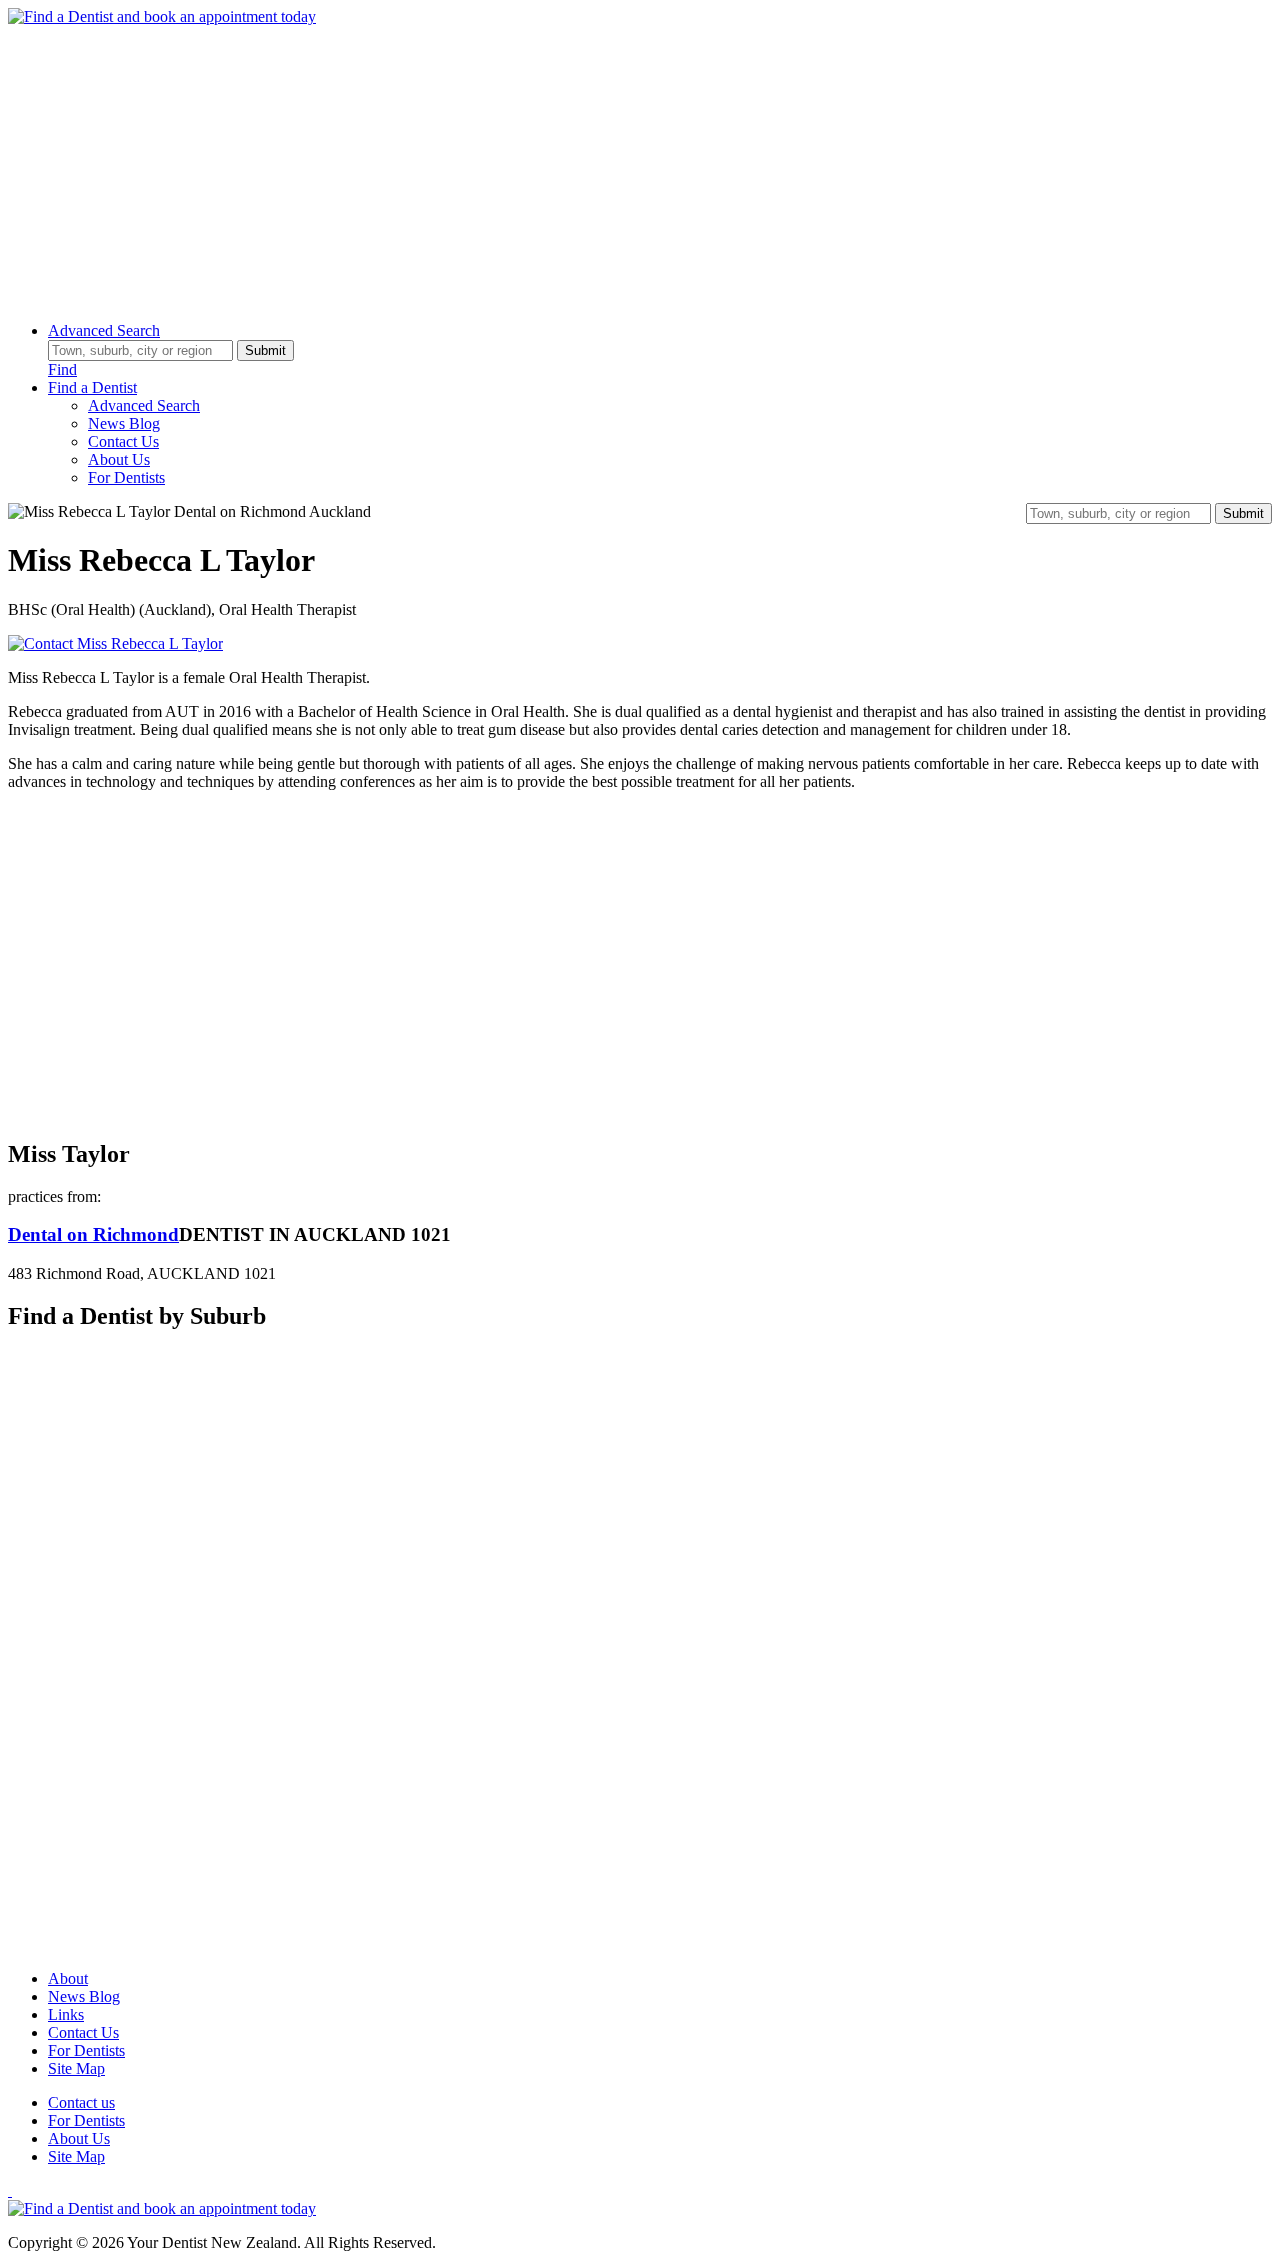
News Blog (124, 423)
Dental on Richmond (93, 1234)
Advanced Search (104, 330)
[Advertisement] (608, 166)
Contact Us (123, 441)
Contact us (81, 2102)
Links (66, 2014)
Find (62, 369)
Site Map (76, 2068)
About (68, 1978)
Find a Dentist (92, 387)
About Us (119, 459)
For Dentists (126, 477)
